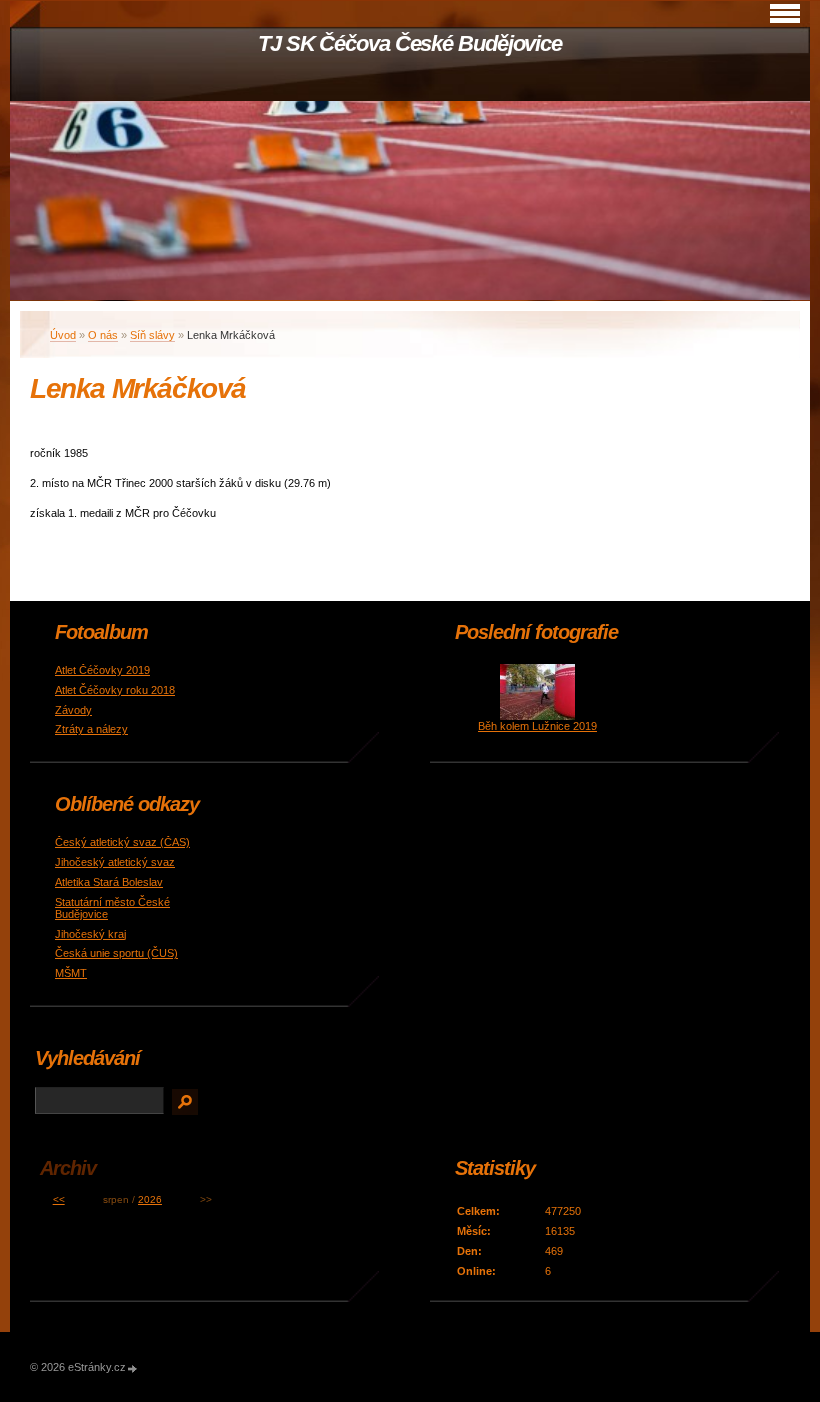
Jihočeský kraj (90, 934)
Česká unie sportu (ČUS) (116, 953)
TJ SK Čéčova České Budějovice (410, 43)
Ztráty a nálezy (91, 729)
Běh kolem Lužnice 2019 (537, 726)
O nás (103, 335)
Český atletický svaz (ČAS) (122, 842)
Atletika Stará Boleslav (109, 882)
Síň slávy (152, 335)
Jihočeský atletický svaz (115, 862)
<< (59, 1199)
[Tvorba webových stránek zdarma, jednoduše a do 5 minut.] (133, 1368)
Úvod (63, 335)
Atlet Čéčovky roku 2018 (115, 690)
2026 (150, 1199)
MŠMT (71, 973)
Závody (73, 710)
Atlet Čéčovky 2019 (102, 670)
